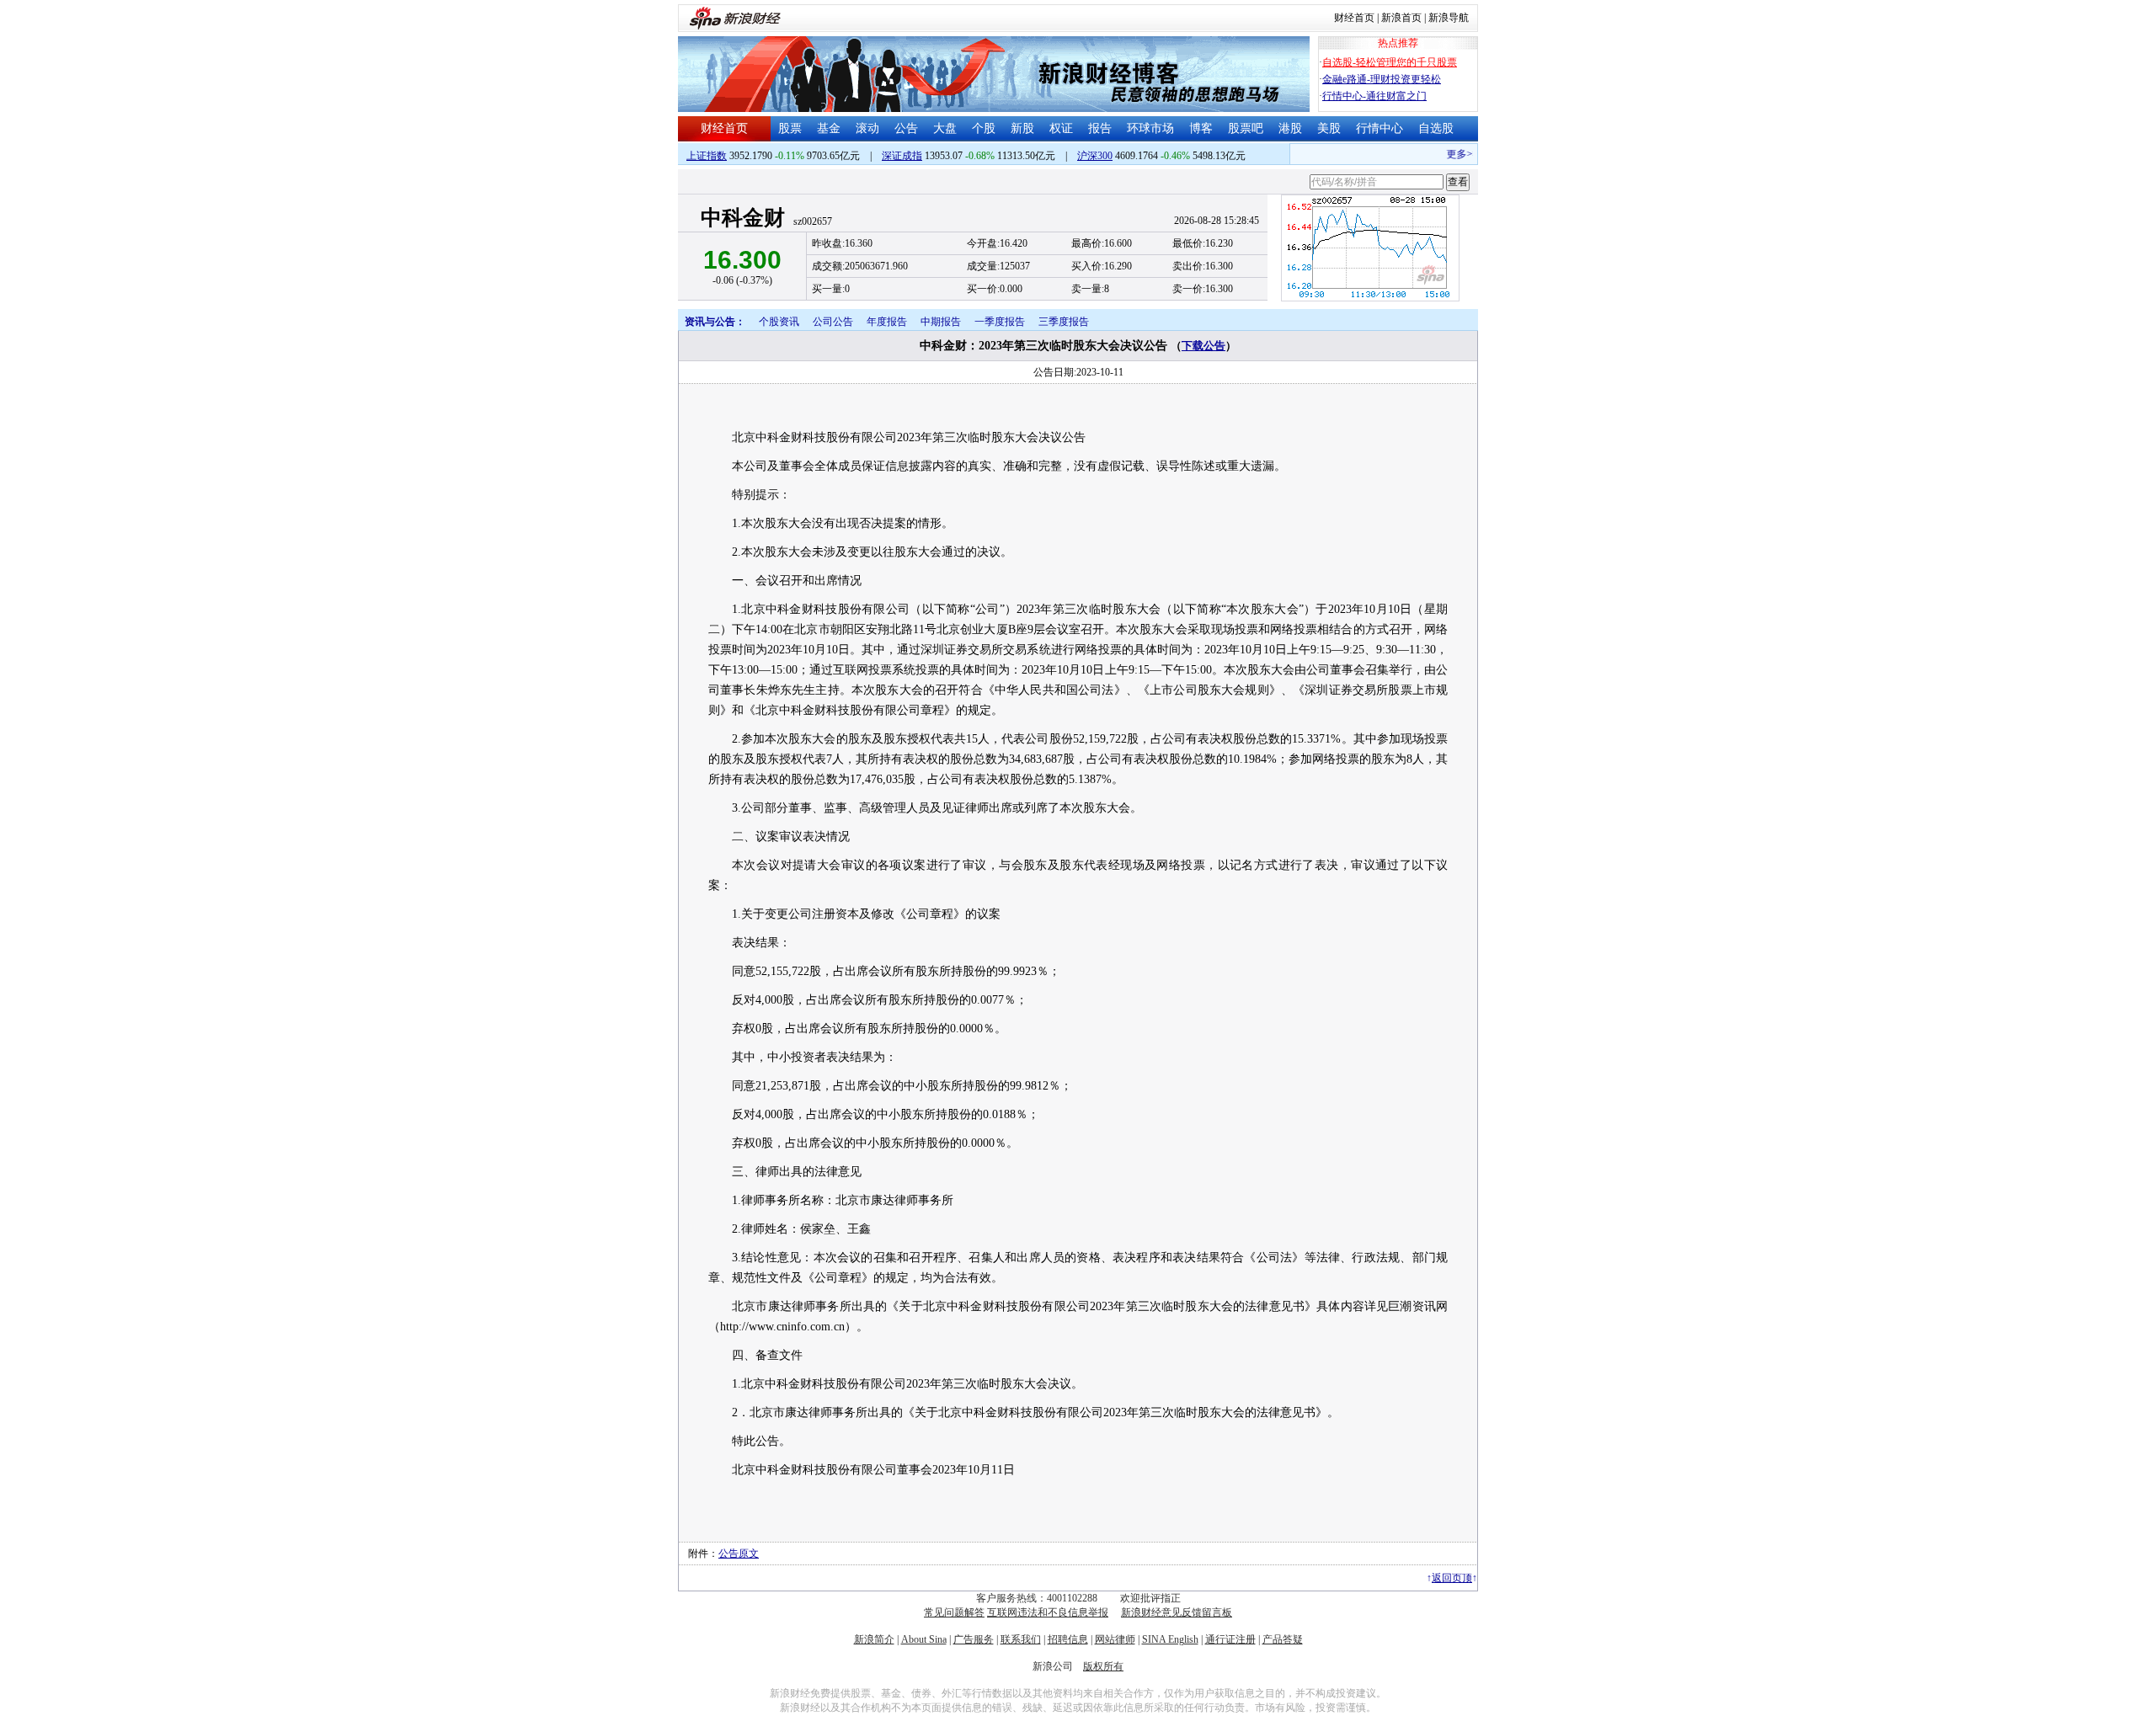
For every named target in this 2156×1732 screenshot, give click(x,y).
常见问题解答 (954, 1612)
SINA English (1170, 1639)
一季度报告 (1000, 322)
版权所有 (1103, 1666)
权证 (1061, 128)
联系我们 (1021, 1639)
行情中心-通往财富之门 (1374, 96)
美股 (1329, 128)
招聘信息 (1068, 1639)
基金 (829, 128)
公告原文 (739, 1553)
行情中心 (1380, 128)
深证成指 (902, 156)
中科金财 (743, 218)
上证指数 (707, 156)
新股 (1022, 128)
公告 (906, 128)
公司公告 (833, 322)
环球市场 (1150, 128)
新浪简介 (874, 1639)
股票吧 (1246, 128)
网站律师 (1115, 1639)
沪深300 (1095, 156)
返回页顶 (1452, 1578)
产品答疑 (1283, 1639)
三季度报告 (1064, 322)
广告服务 (974, 1639)
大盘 (945, 128)
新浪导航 (1449, 18)
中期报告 (941, 322)
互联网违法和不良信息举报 (1048, 1612)
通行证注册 (1230, 1639)
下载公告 (1203, 346)
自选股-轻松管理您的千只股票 (1390, 62)
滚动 (867, 128)
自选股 (1436, 128)
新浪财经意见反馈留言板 (1177, 1612)
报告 (1100, 128)
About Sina (924, 1639)
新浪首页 (1401, 18)
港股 (1290, 128)
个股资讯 (779, 322)
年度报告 (887, 322)
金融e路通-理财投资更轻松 (1382, 79)
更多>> (1449, 154)
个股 (984, 128)
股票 (790, 128)
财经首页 (1354, 18)
